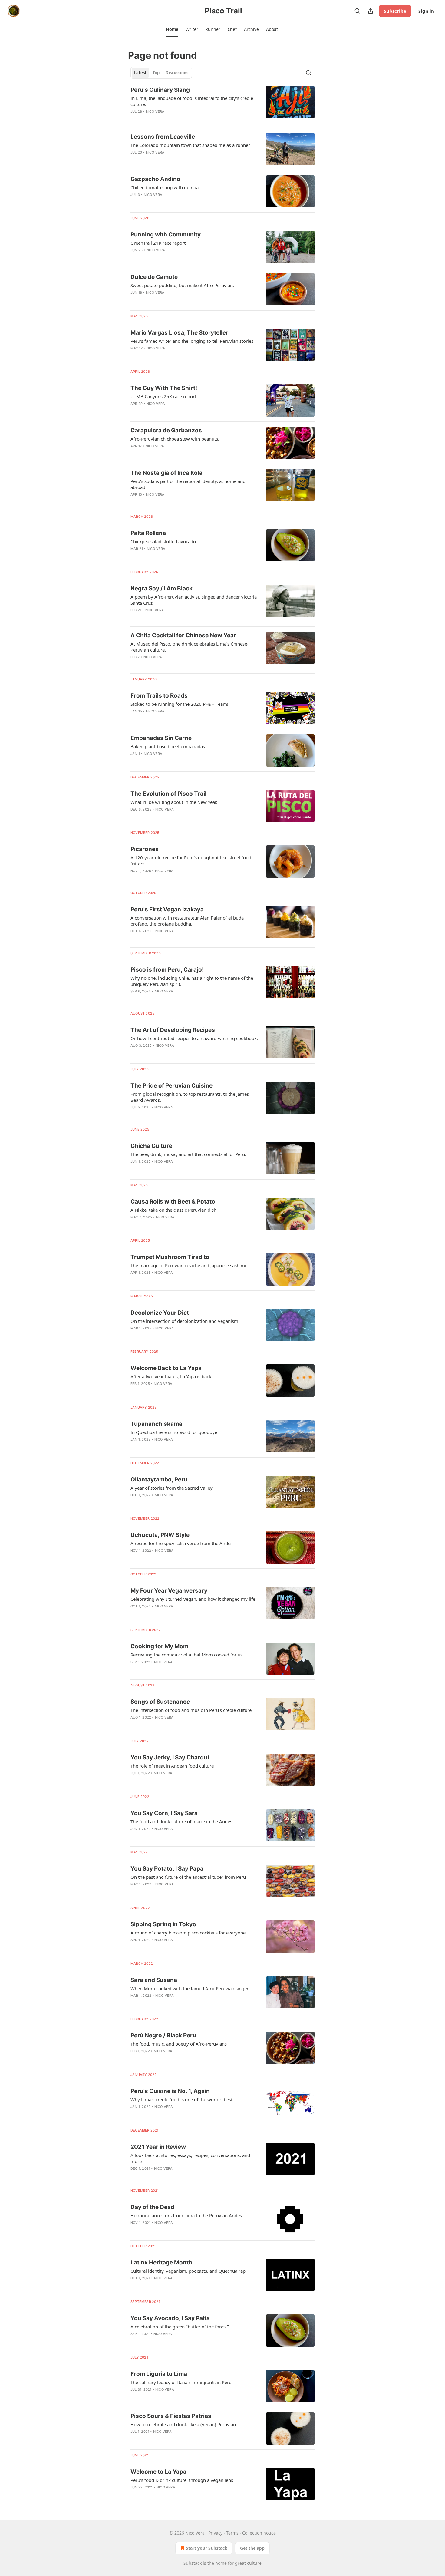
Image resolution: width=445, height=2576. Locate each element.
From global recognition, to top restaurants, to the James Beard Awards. (190, 1097)
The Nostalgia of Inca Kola (166, 473)
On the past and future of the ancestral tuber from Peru (188, 1877)
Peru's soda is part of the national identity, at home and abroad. (188, 484)
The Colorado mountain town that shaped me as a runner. (191, 145)
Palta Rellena (148, 533)
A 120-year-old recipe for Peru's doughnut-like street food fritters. (191, 860)
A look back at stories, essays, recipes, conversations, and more (190, 2158)
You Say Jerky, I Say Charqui (170, 1757)
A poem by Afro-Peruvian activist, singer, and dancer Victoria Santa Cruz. (194, 600)
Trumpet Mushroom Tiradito (170, 1257)
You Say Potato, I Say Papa (167, 1869)
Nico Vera (155, 111)
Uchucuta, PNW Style (160, 1535)
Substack (193, 2563)
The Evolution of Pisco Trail (168, 794)
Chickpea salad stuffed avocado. (164, 541)
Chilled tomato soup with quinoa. (165, 187)
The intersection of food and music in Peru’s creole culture (191, 1710)
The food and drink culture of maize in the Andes (181, 1821)
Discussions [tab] (177, 73)
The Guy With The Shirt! (164, 388)
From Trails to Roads (159, 696)
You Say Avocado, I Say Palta (170, 2318)
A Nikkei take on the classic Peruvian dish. (174, 1210)
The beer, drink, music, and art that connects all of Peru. (188, 1154)
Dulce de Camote (154, 277)
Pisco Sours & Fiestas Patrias (171, 2416)
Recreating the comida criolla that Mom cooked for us (186, 1655)
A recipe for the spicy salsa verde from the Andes (181, 1543)
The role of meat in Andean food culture (172, 1766)
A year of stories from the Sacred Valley (171, 1488)
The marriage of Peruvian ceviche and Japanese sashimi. (189, 1265)
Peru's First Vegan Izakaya (167, 909)
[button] (172, 29)
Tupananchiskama (156, 1424)
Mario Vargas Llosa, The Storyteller (179, 333)
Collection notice (259, 2533)
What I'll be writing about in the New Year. (174, 802)
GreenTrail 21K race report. (159, 243)
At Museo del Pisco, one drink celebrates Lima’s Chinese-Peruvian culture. (190, 647)
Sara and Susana (154, 1980)
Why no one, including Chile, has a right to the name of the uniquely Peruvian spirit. (192, 981)
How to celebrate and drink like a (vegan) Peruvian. (184, 2424)
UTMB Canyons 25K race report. (164, 396)
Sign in (426, 11)
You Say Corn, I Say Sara (164, 1813)
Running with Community (166, 234)
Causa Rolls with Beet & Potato (173, 1202)
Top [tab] (156, 73)
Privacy (215, 2533)
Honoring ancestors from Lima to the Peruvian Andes (186, 2215)
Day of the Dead (152, 2207)
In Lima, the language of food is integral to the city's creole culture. (192, 101)
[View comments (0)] (177, 556)
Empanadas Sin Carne (161, 738)
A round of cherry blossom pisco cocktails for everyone (188, 1933)
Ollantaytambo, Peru (159, 1480)
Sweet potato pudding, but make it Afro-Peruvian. (182, 285)
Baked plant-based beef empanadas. (168, 746)
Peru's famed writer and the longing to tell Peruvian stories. (193, 341)
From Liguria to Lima (159, 2374)
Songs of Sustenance (160, 1702)
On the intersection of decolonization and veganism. (185, 1321)
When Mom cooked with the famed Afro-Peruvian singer (190, 1988)
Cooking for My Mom (159, 1646)
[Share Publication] (371, 11)
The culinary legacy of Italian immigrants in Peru (181, 2382)
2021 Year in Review (158, 2147)
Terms (232, 2533)
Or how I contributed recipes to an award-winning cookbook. (194, 1038)
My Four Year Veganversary (169, 1591)
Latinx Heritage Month (161, 2262)
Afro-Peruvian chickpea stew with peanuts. (175, 439)
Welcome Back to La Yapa (166, 1368)
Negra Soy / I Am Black (162, 588)
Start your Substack (207, 2548)
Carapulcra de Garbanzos (166, 430)
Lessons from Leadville (163, 137)
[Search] (357, 11)
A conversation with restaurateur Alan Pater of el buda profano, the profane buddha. (187, 921)
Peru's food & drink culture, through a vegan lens (182, 2480)
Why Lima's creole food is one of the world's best (181, 2099)
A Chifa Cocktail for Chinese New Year (183, 635)
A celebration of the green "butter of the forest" (180, 2327)
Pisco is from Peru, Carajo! (167, 970)
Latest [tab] (140, 73)
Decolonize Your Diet (160, 1313)
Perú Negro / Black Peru (163, 2035)
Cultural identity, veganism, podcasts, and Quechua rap (188, 2271)
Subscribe (395, 11)
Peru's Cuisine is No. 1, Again (170, 2091)
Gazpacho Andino (155, 179)
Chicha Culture (151, 1146)
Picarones (145, 849)
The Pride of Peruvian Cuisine (171, 1086)
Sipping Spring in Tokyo (163, 1924)
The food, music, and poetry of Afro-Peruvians (179, 2044)
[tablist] (161, 73)
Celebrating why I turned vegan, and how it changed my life (193, 1599)
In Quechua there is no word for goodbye (174, 1432)
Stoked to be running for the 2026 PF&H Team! (179, 704)
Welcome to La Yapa (158, 2472)
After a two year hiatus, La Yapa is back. (171, 1376)
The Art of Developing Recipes (173, 1030)
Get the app (252, 2548)
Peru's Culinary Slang (160, 90)
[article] (222, 104)
